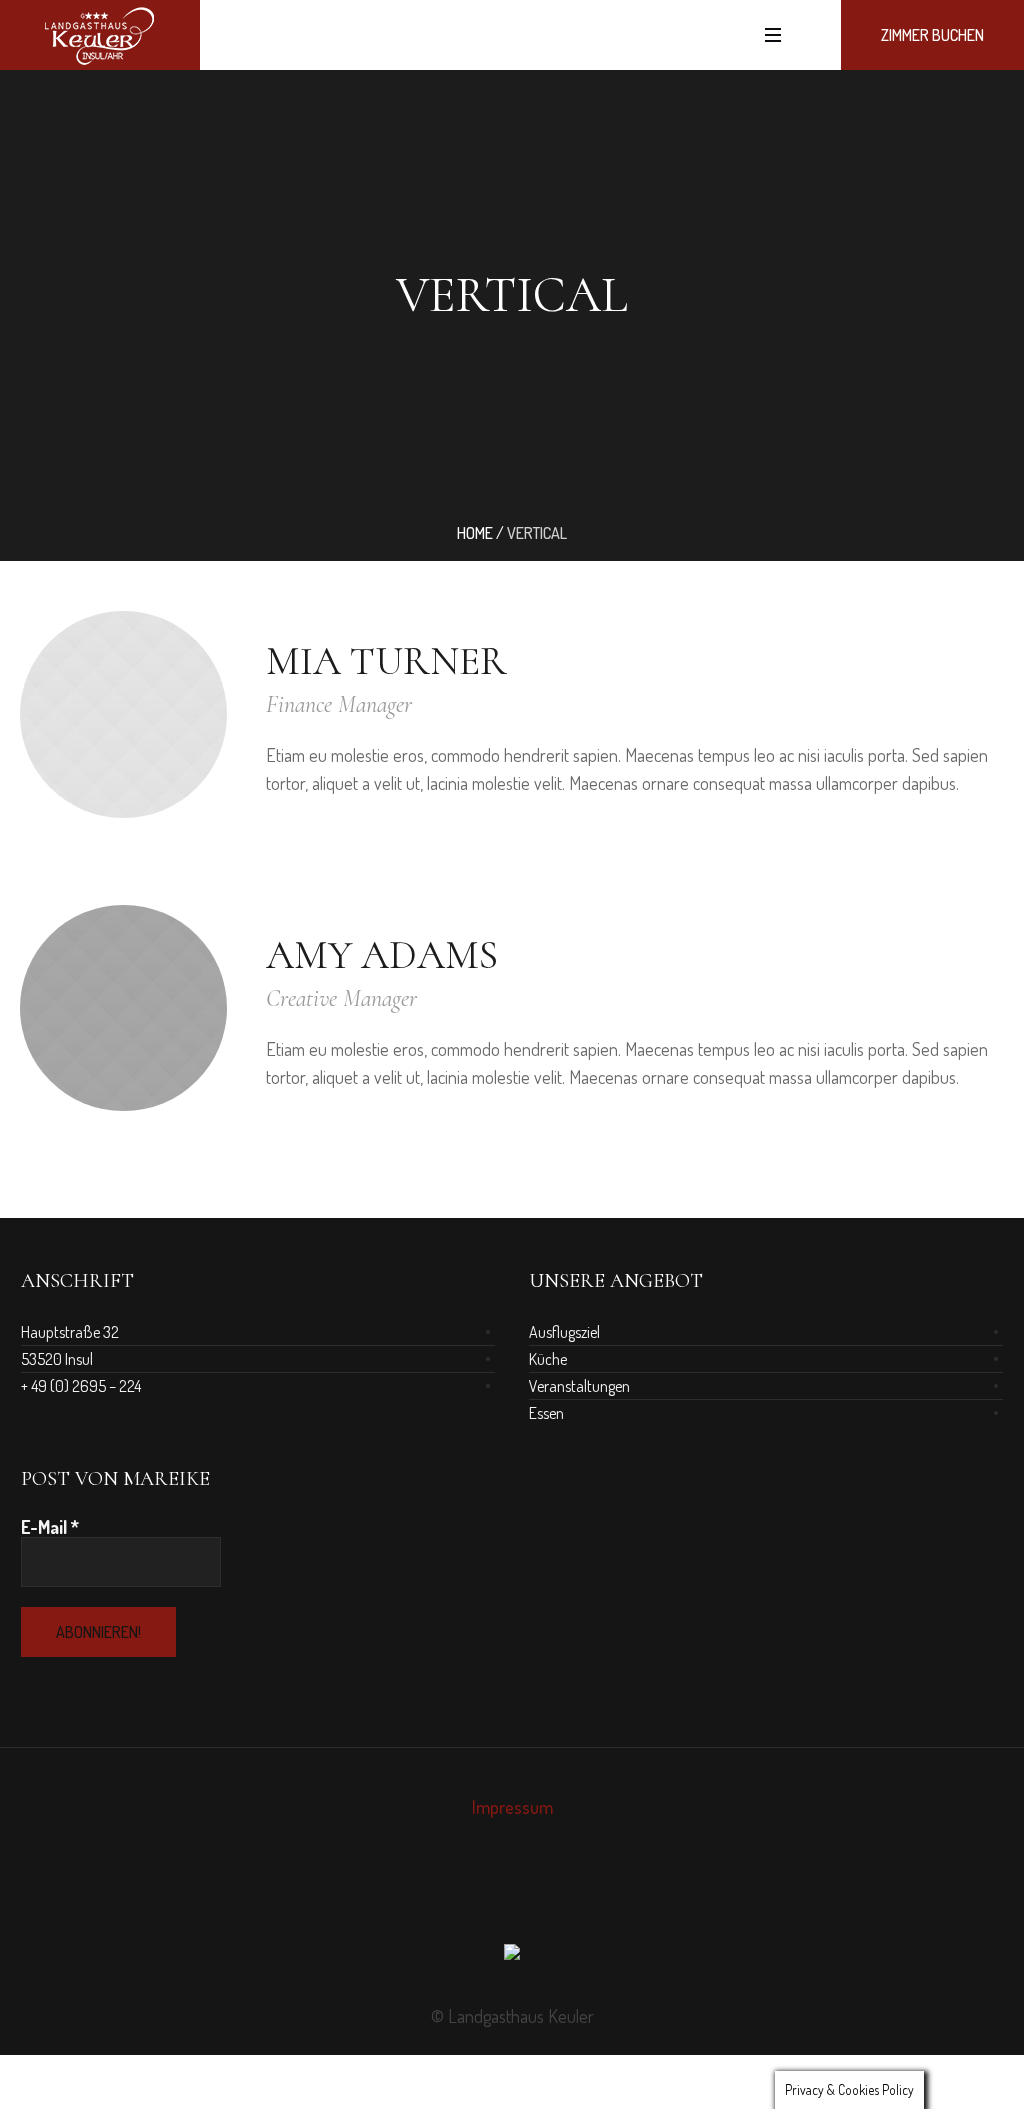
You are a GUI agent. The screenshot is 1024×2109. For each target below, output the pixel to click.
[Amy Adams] (123, 1008)
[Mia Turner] (123, 714)
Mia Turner (386, 661)
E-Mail (50, 1527)
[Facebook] (494, 1896)
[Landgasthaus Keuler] (512, 1956)
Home (475, 533)
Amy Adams (382, 955)
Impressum (512, 1807)
